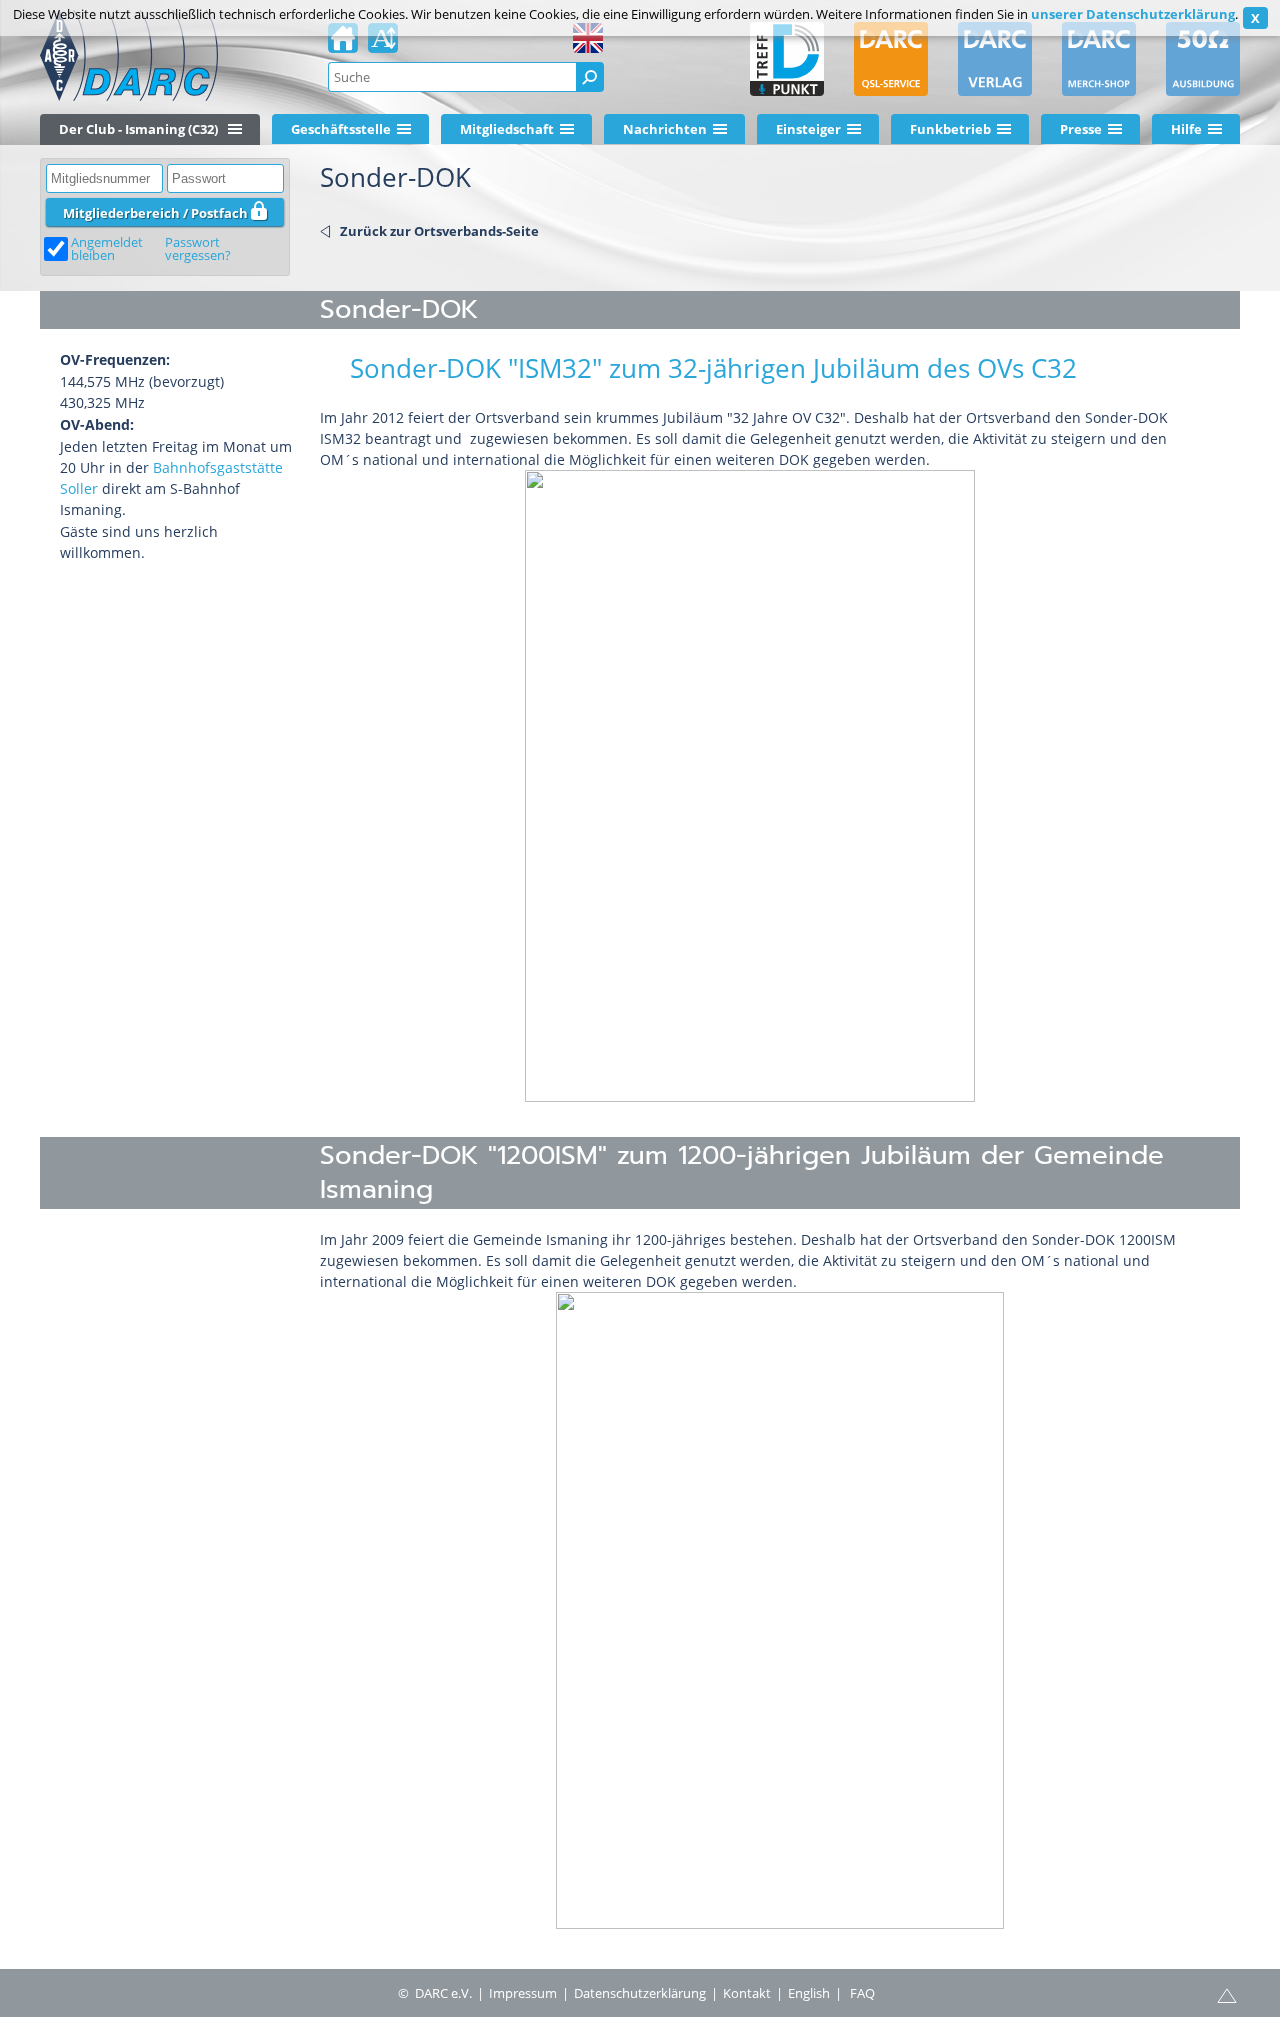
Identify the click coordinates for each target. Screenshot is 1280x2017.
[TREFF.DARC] (787, 59)
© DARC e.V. (435, 1993)
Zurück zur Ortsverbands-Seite (439, 231)
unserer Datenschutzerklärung (1133, 14)
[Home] (343, 44)
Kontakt (747, 1993)
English (809, 1993)
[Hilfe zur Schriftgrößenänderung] (383, 44)
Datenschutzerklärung (640, 1993)
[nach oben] (1227, 1994)
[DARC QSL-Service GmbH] (891, 59)
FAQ (862, 1993)
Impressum (523, 1993)
